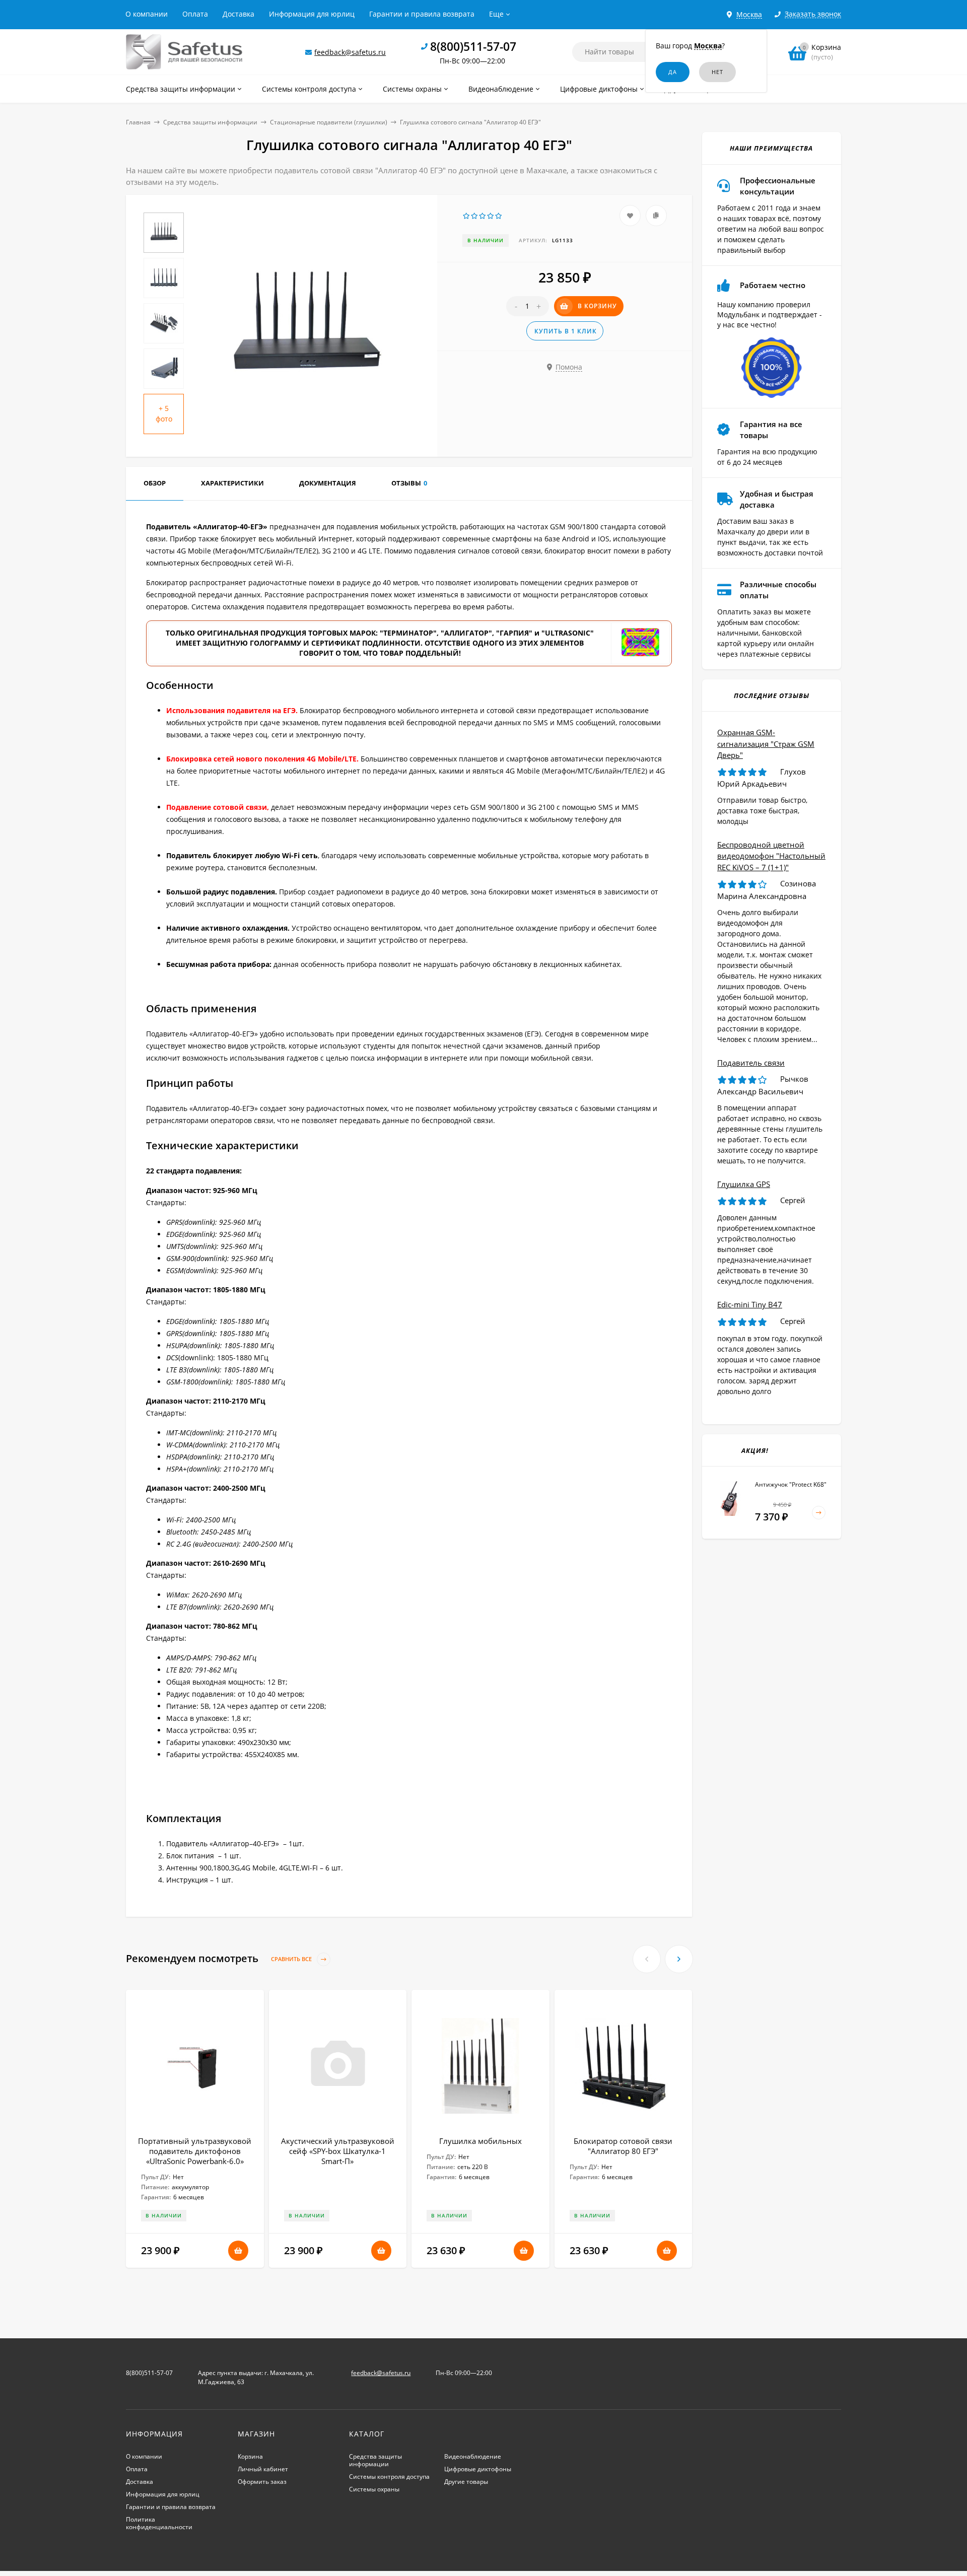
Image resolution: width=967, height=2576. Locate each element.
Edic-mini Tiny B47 (750, 1304)
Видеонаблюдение (473, 2456)
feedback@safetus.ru (350, 52)
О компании (147, 14)
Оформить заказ (262, 2482)
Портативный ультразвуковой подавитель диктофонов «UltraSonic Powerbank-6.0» (195, 2151)
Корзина (250, 2456)
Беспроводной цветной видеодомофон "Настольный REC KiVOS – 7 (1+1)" (771, 856)
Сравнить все (292, 1959)
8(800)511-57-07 (473, 46)
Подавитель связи (751, 1063)
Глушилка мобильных (480, 2141)
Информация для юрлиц (312, 14)
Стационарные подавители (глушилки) (329, 122)
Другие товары (466, 2482)
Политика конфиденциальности (159, 2523)
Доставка (238, 14)
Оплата (195, 14)
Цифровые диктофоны (478, 2469)
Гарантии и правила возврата (422, 14)
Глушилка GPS (744, 1184)
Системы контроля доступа (389, 2477)
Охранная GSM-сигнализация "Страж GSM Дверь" (766, 744)
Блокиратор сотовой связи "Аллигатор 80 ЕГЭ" (623, 2146)
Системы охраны (374, 2489)
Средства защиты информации (210, 122)
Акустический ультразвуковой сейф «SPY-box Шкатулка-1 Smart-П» (338, 2151)
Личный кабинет (263, 2469)
